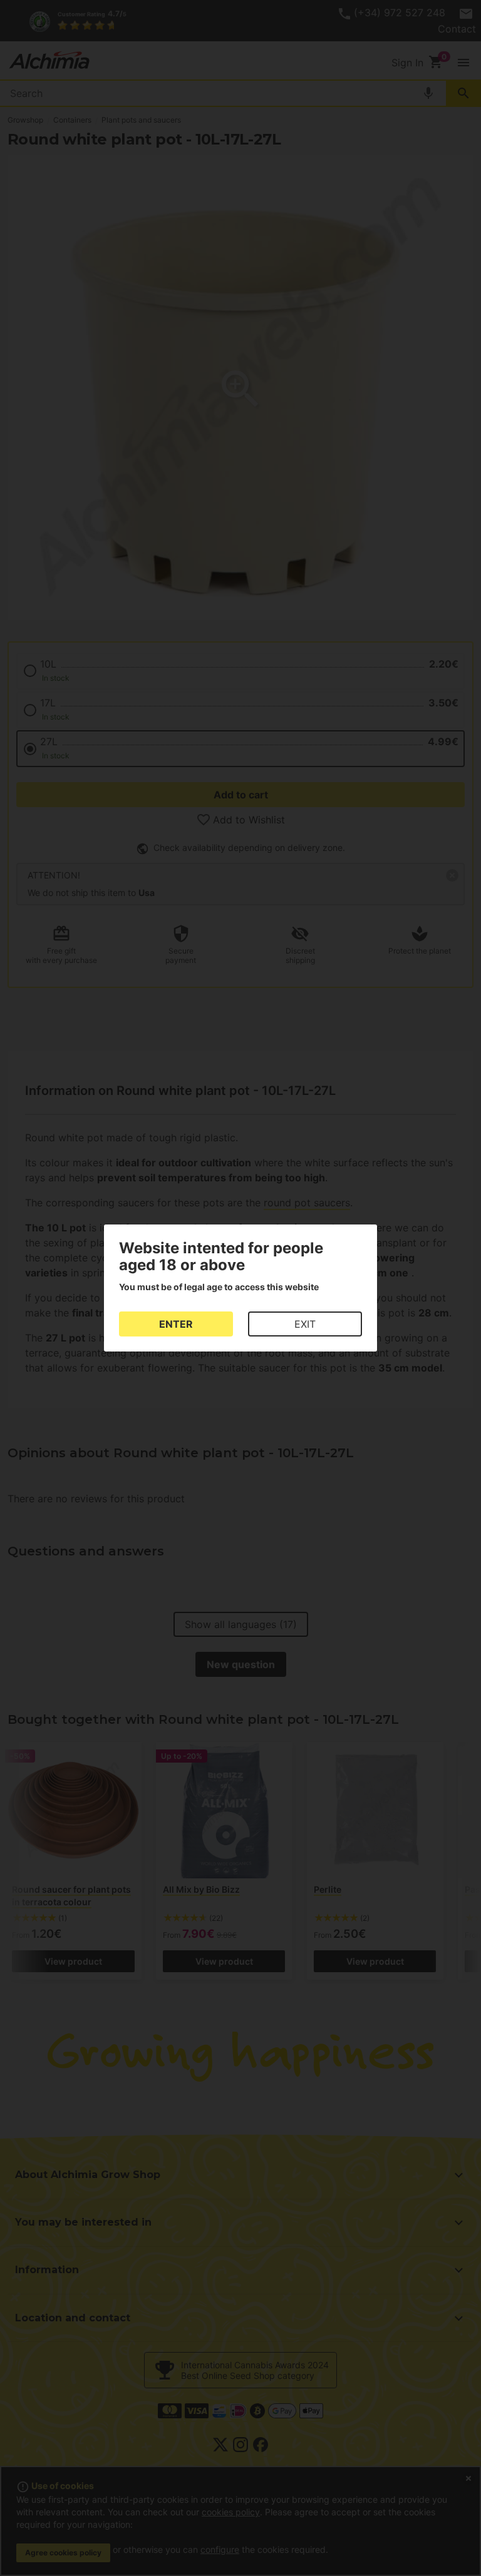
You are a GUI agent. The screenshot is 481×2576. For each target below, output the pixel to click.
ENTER (176, 1324)
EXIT (305, 1324)
